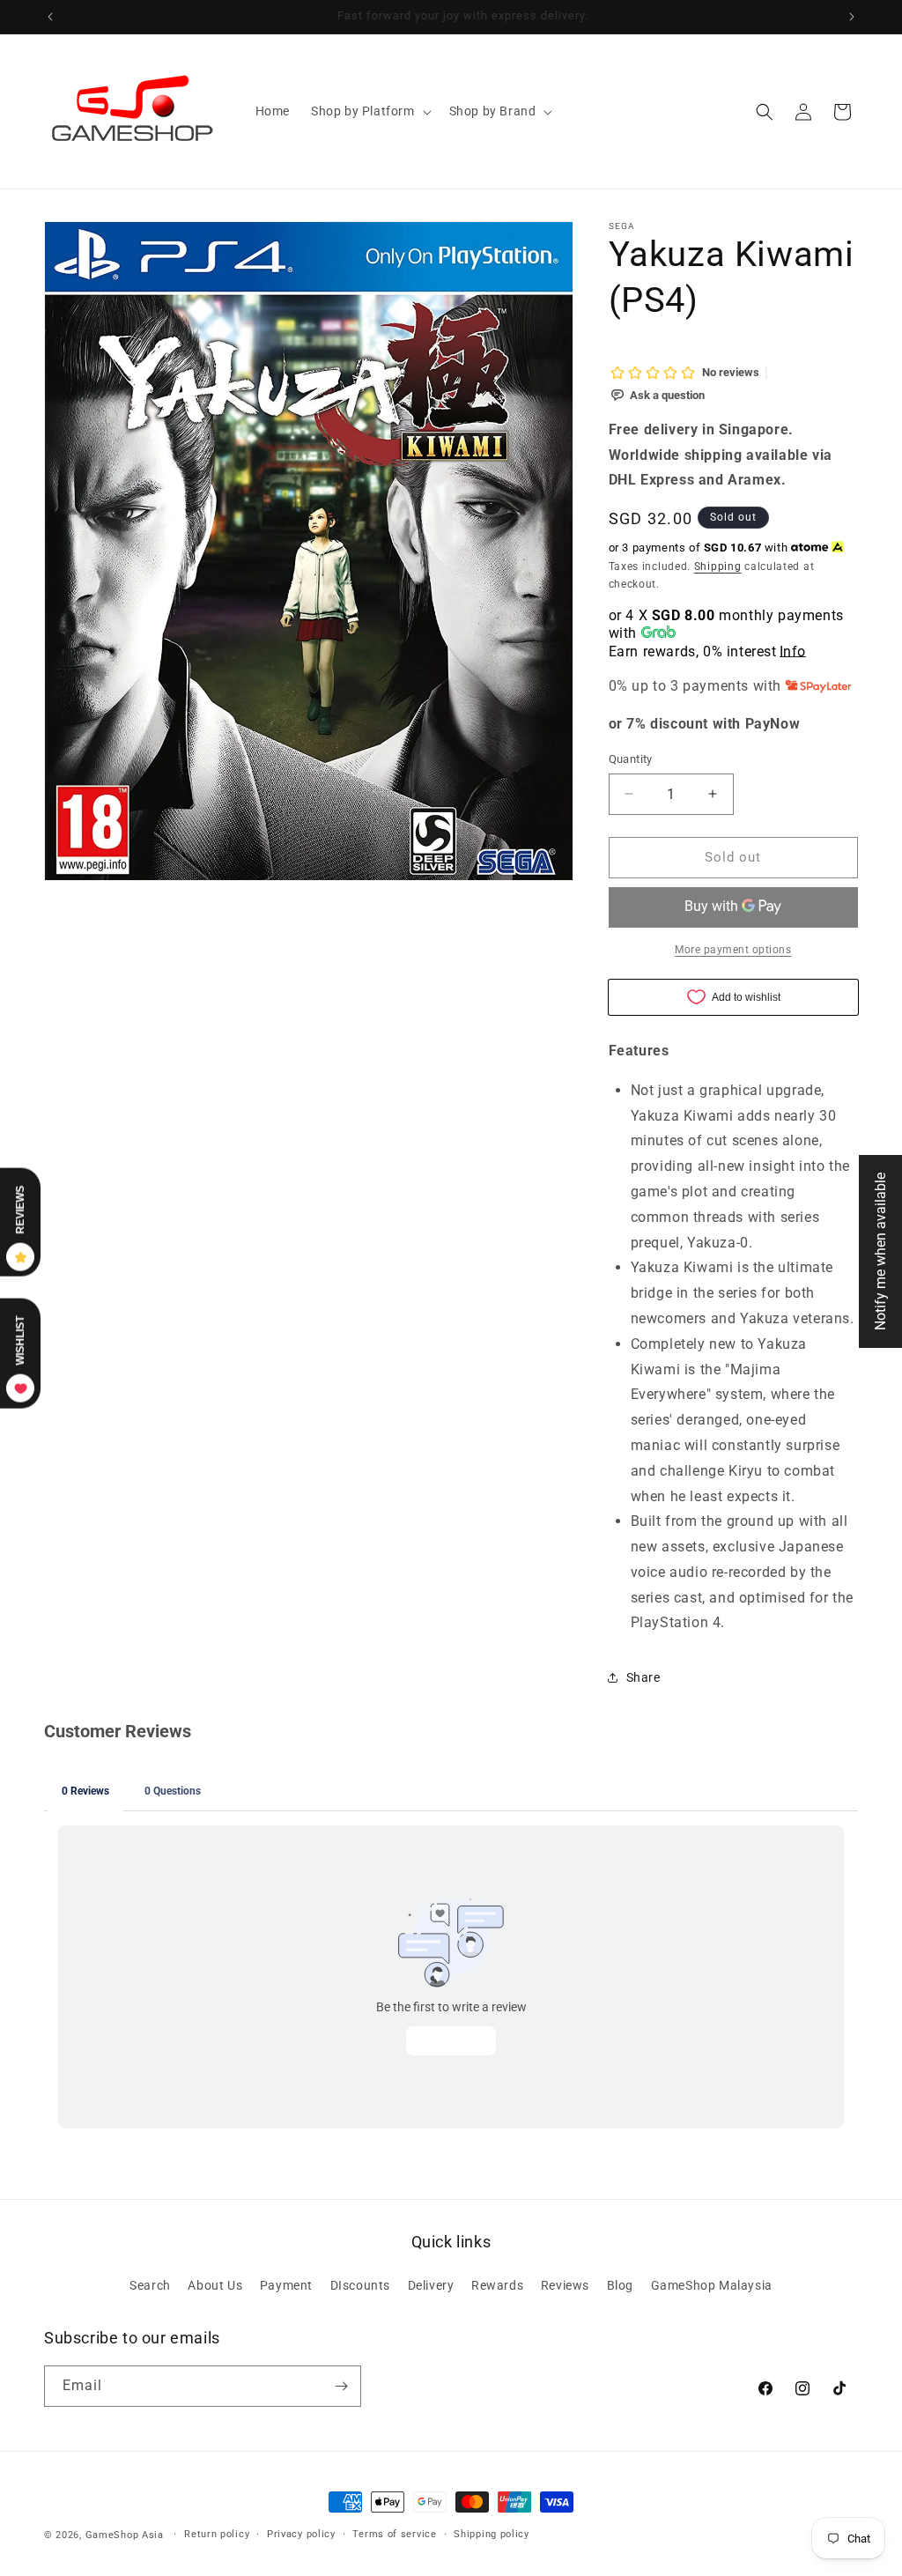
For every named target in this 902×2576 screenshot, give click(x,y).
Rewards (497, 2285)
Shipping (718, 566)
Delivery (431, 2285)
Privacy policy (301, 2534)
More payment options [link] (733, 950)
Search (150, 2285)
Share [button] (643, 1677)
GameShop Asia (125, 2535)
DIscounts (360, 2285)
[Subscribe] (341, 2386)
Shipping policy (492, 2534)
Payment (286, 2285)
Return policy (217, 2534)
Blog (620, 2285)
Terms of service (394, 2534)
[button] (370, 111)
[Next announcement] (852, 17)
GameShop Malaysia (712, 2285)
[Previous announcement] (50, 17)
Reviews (565, 2285)
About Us (215, 2285)
